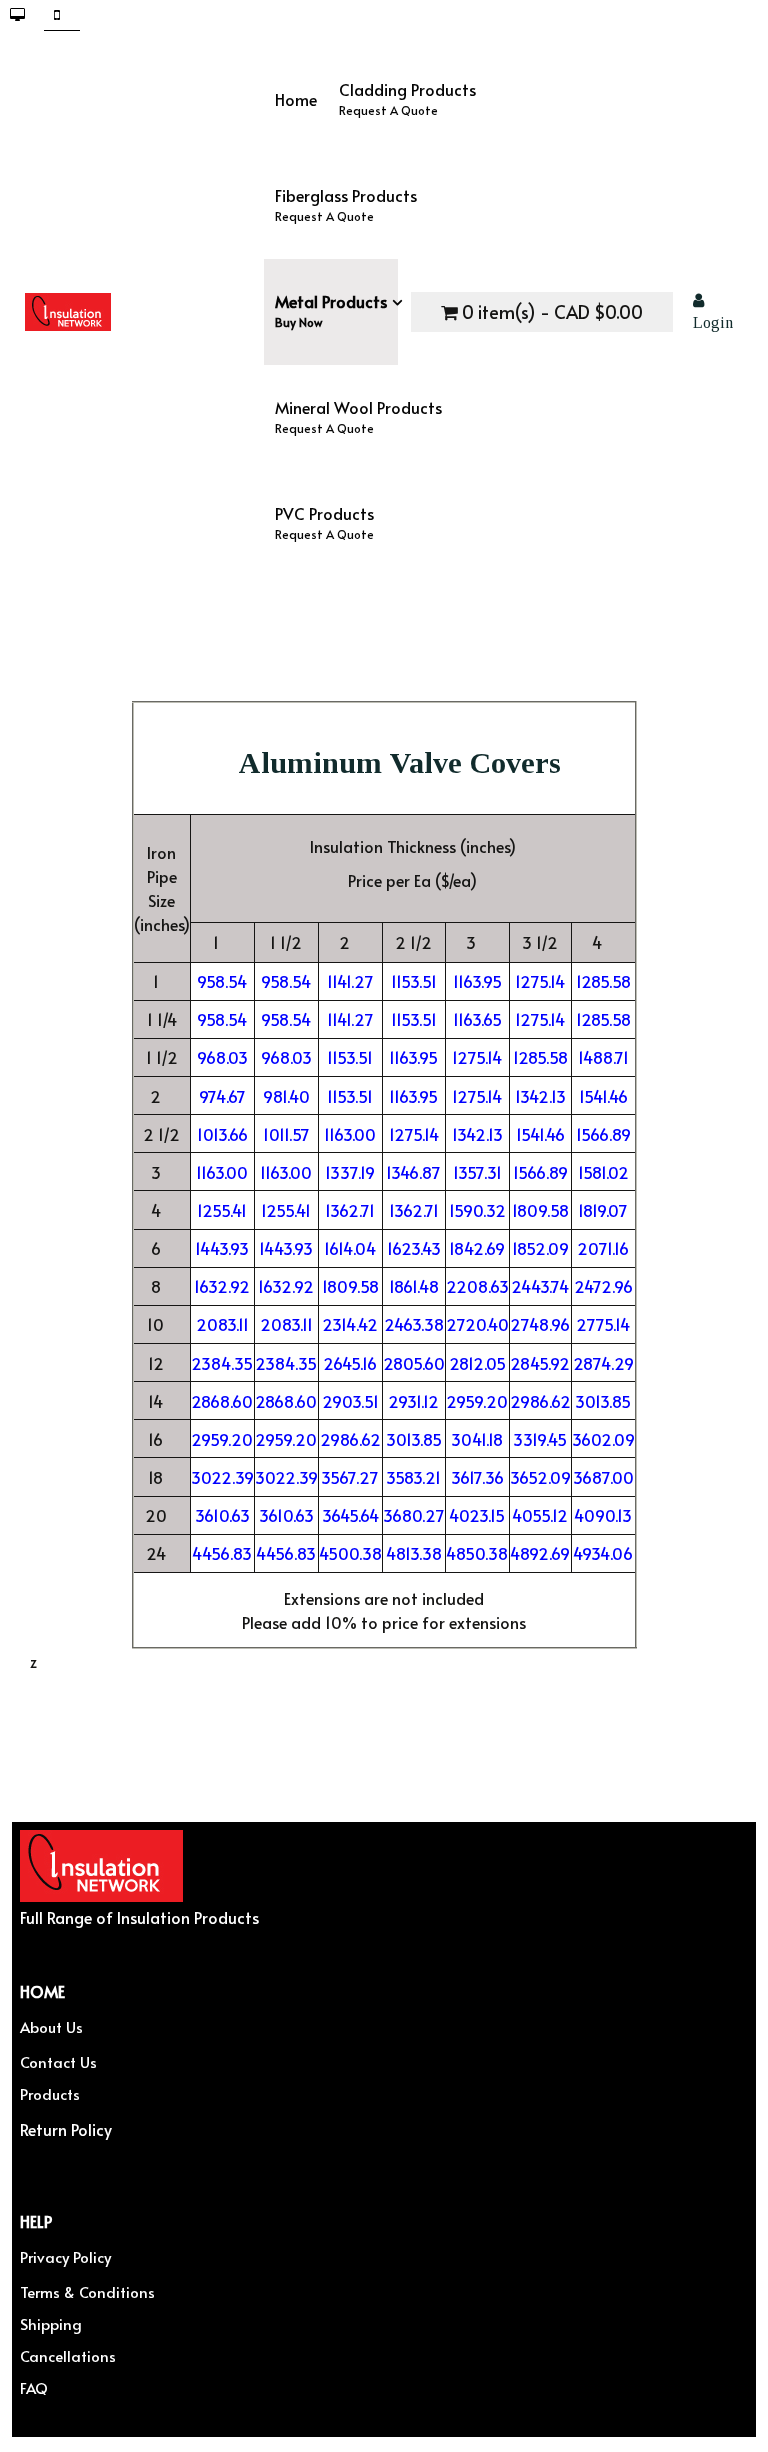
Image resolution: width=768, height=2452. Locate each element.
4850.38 (477, 1553)
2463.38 (414, 1324)
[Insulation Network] (144, 312)
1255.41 (222, 1210)
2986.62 (540, 1401)
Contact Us (58, 2061)
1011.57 (286, 1134)
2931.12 (413, 1401)
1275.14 (540, 981)
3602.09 (603, 1439)
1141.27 (350, 981)
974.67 (222, 1096)
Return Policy (66, 2129)
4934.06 (603, 1553)
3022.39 (222, 1477)
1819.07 (603, 1210)
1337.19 (350, 1172)
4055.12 (540, 1515)
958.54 (222, 981)
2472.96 (603, 1286)
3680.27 (414, 1515)
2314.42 (350, 1324)
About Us (51, 2026)
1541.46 (603, 1096)
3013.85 (603, 1401)
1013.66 (222, 1134)
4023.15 (477, 1515)
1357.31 (477, 1172)
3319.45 (540, 1439)
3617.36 (477, 1477)
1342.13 (540, 1096)
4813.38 (414, 1553)
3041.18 (477, 1439)
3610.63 (222, 1515)
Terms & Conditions (87, 2291)
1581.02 (603, 1172)
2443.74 (540, 1286)
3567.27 (350, 1477)
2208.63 (477, 1286)
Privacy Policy (65, 2256)
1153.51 (414, 981)
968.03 (222, 1057)
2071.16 (603, 1248)
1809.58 (540, 1210)
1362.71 (350, 1210)
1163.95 (477, 981)
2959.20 (477, 1401)
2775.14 (603, 1324)
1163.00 (350, 1134)
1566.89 (603, 1134)
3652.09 (540, 1477)
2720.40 (477, 1324)
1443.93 (222, 1248)
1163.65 (477, 1019)
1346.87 (413, 1172)
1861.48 (414, 1286)
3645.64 (350, 1515)
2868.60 (222, 1401)
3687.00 (603, 1477)
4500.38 (350, 1553)
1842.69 (477, 1248)
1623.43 (414, 1248)
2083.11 (222, 1324)
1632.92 (222, 1286)
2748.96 (540, 1324)
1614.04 (350, 1248)
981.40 (286, 1096)
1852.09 (540, 1248)
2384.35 (222, 1363)
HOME (42, 1990)
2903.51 (350, 1401)
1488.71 (603, 1057)
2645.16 (350, 1363)
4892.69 (540, 1553)
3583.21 (413, 1477)
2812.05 (477, 1363)
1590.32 (477, 1210)
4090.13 (603, 1515)
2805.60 (414, 1363)
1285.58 (603, 981)
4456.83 (222, 1553)
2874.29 (603, 1363)
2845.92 (540, 1363)
